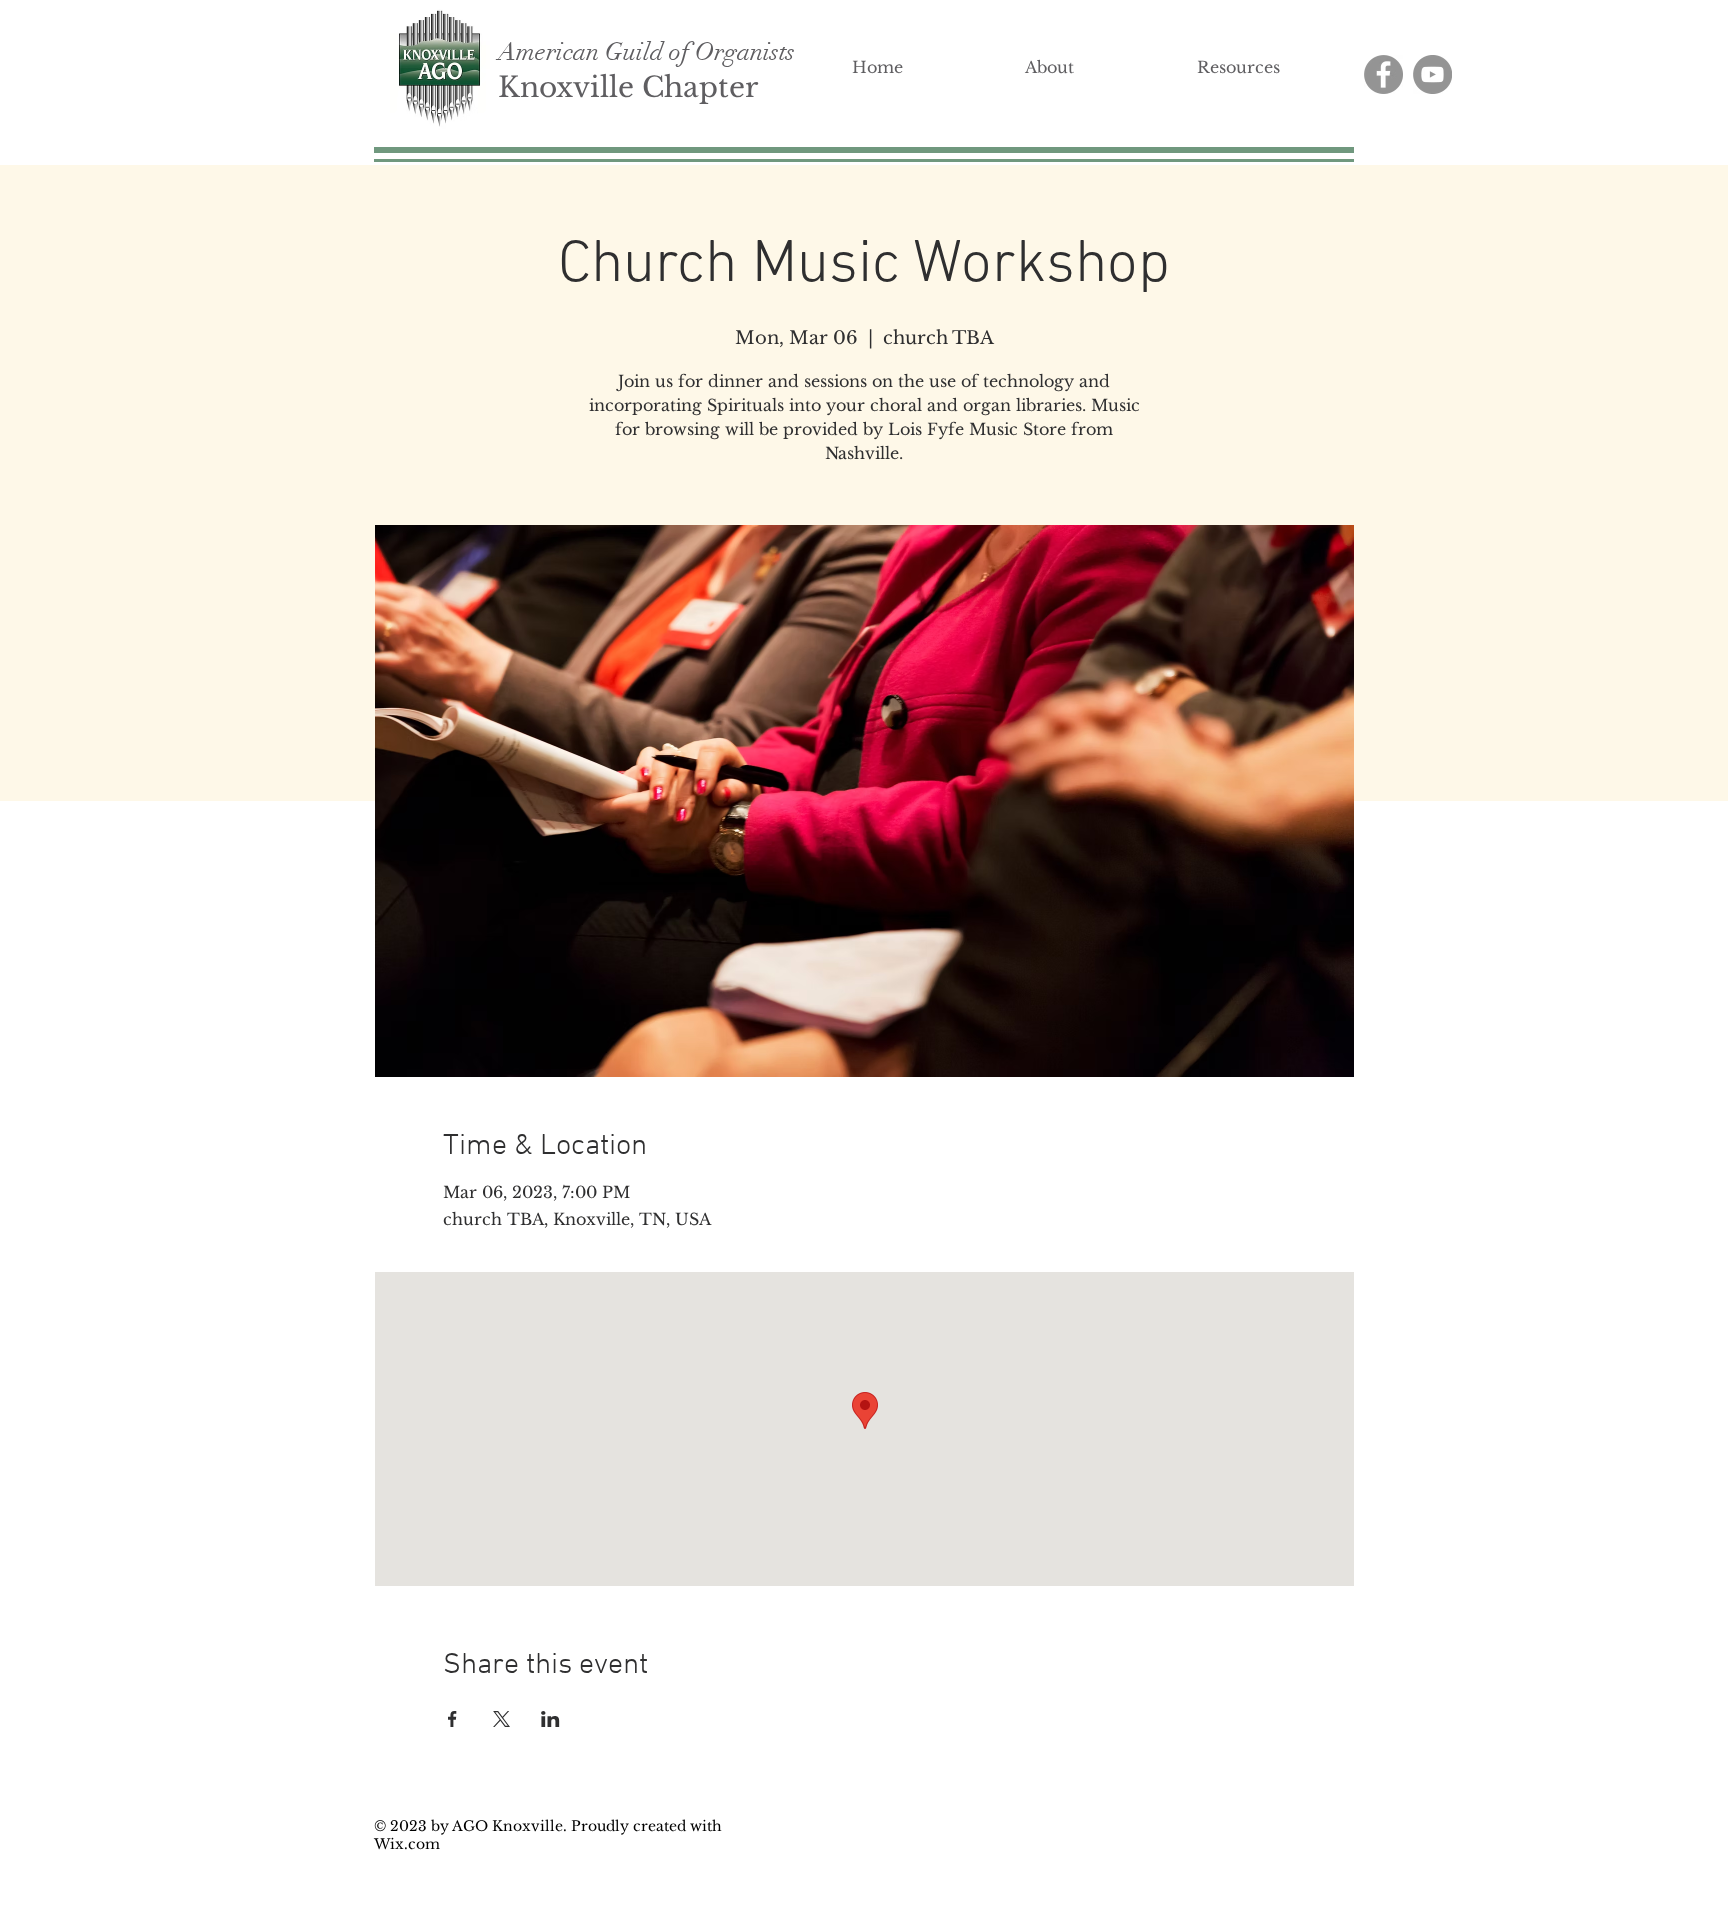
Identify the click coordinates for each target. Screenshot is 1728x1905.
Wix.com (407, 1844)
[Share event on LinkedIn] (550, 1719)
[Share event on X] (501, 1719)
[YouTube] (1432, 74)
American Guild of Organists (646, 51)
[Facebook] (1383, 74)
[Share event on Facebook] (452, 1719)
